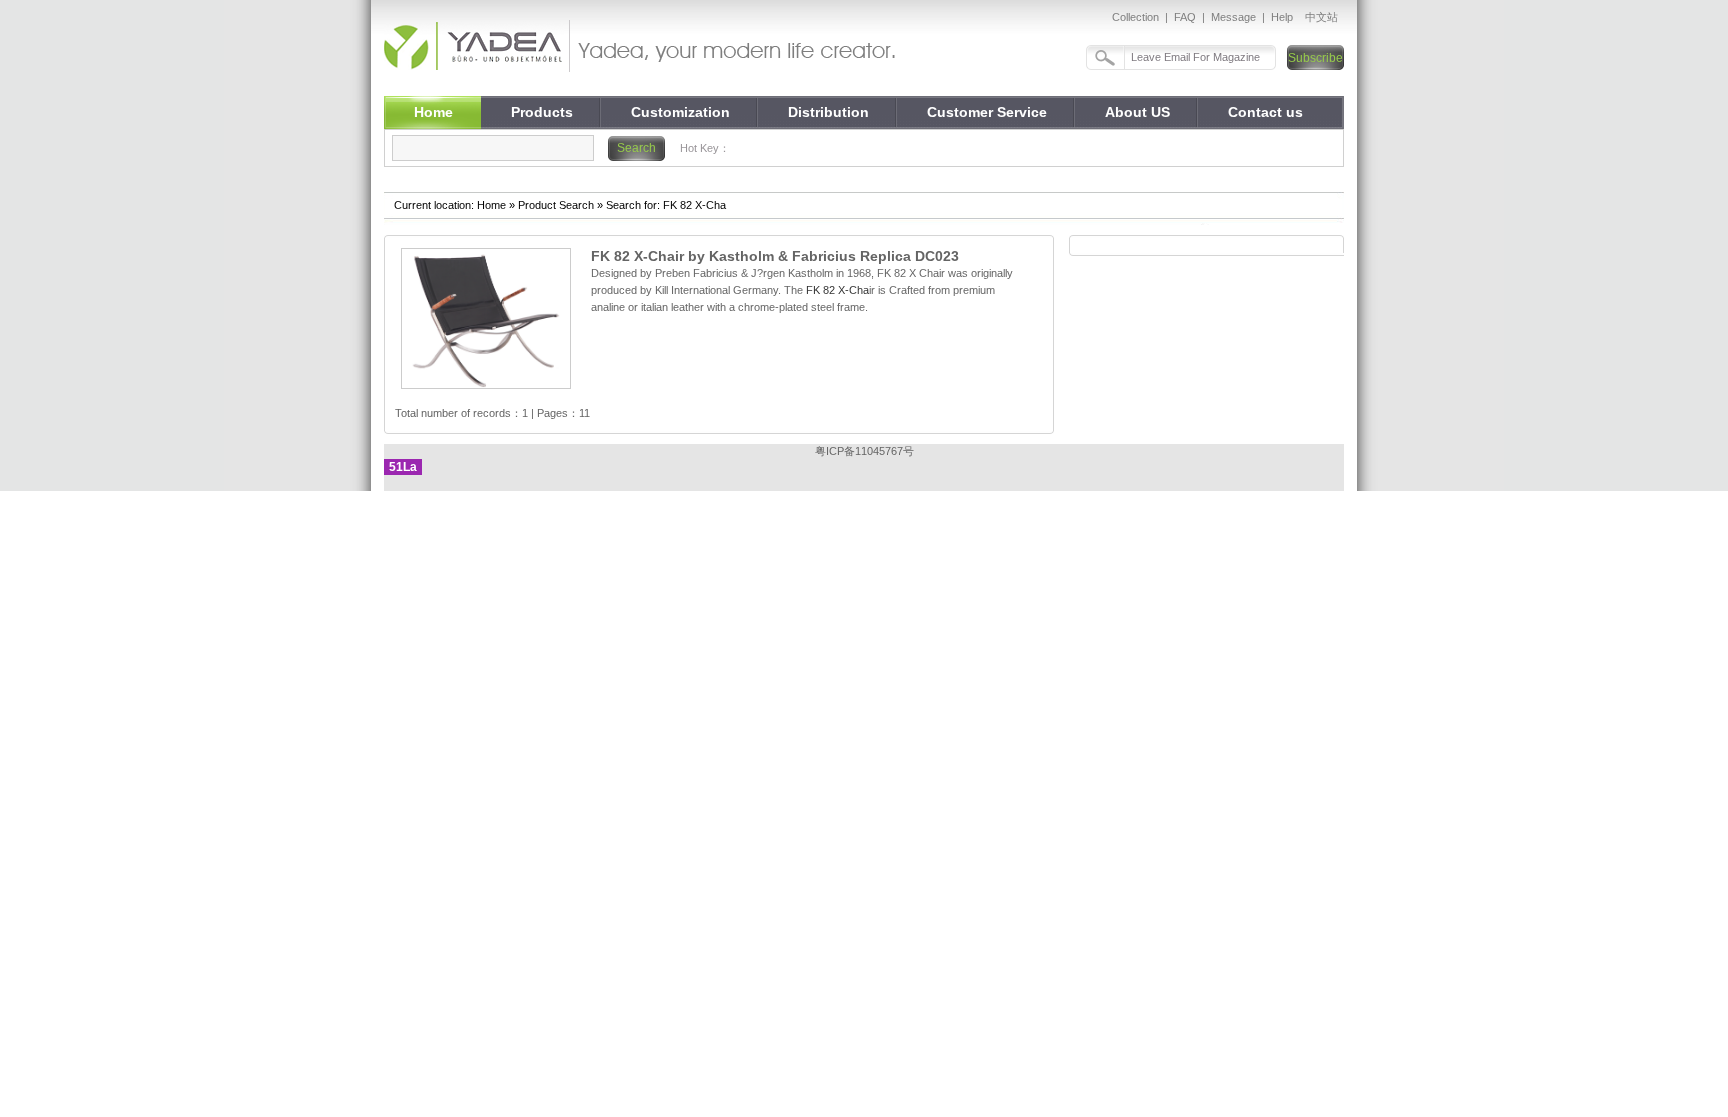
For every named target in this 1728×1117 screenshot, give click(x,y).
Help (1282, 17)
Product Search (556, 205)
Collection (1135, 17)
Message (1233, 17)
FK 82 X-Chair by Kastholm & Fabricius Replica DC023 (775, 256)
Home (491, 205)
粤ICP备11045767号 (864, 451)
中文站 (1321, 17)
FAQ (1185, 17)
